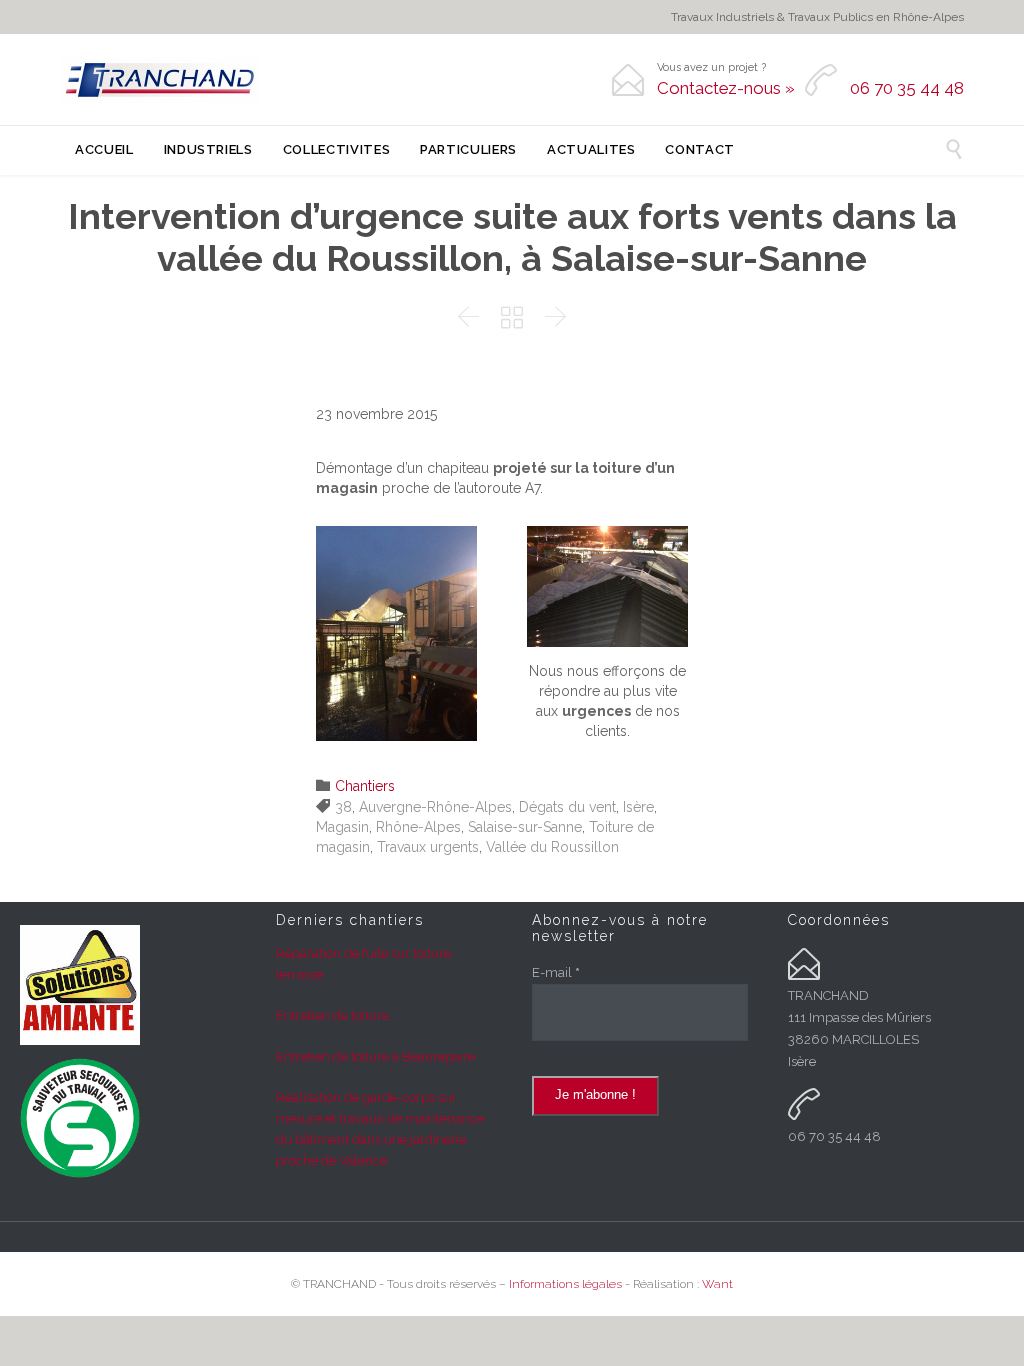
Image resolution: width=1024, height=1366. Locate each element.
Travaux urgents (428, 847)
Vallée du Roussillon (552, 847)
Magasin (342, 827)
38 (343, 807)
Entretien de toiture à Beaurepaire (375, 1056)
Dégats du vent (567, 807)
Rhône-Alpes (418, 827)
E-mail (556, 972)
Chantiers (365, 786)
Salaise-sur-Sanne (525, 827)
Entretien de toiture (332, 1015)
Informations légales (565, 1284)
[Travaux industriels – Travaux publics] (160, 80)
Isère (638, 807)
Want (717, 1284)
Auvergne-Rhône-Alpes (435, 807)
